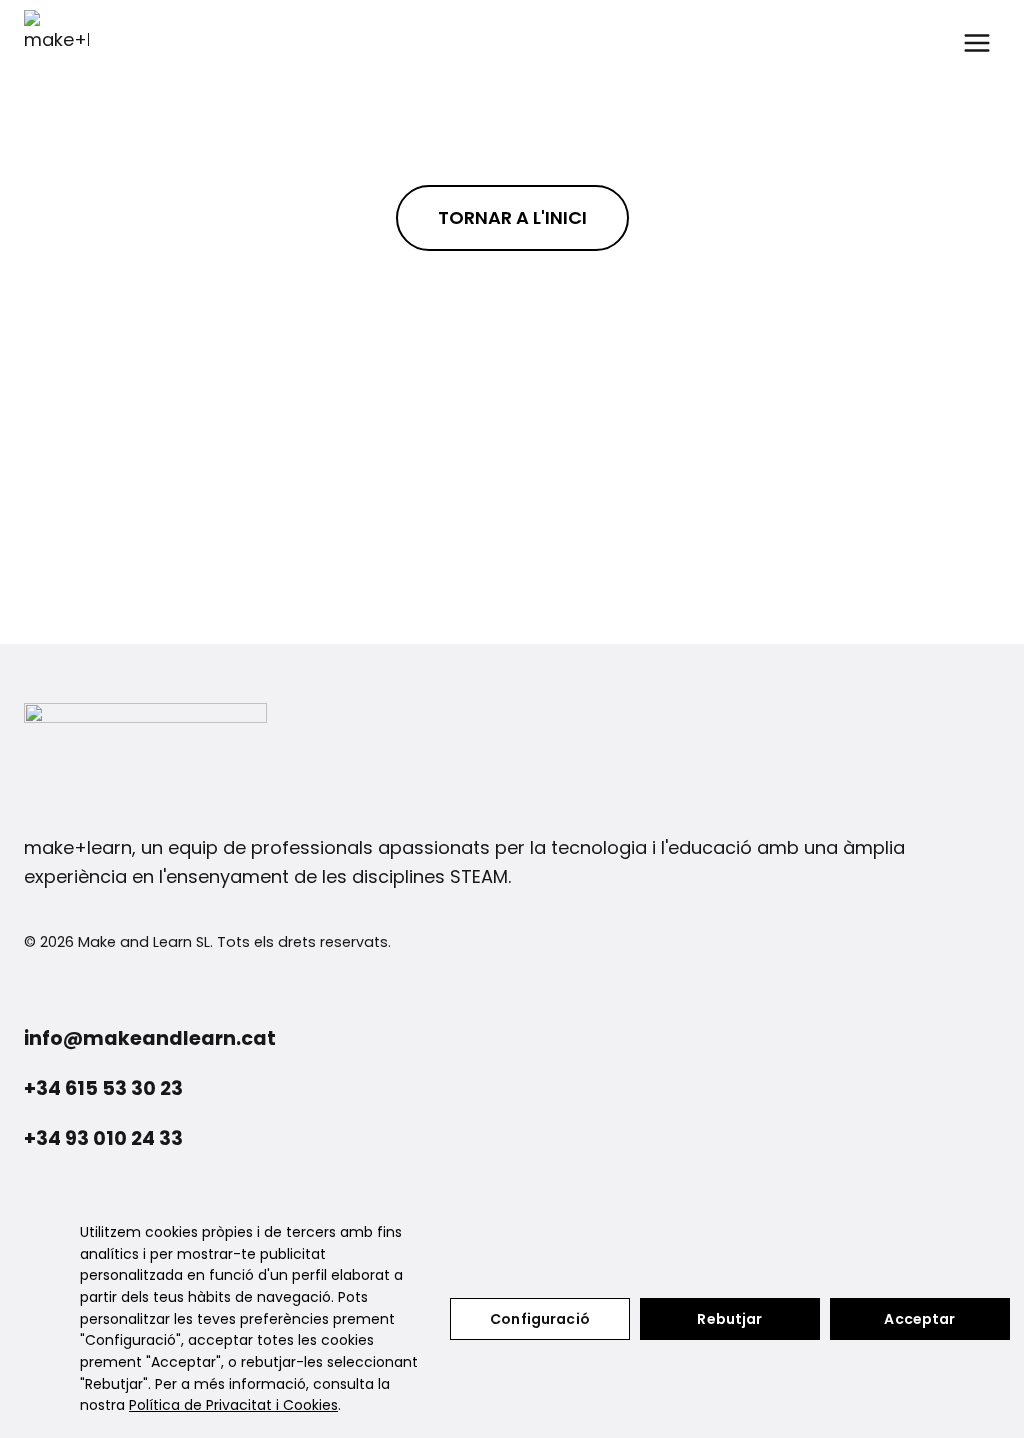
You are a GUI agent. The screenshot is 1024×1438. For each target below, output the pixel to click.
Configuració (540, 1319)
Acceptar (919, 1319)
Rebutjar (729, 1319)
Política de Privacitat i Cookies (233, 1405)
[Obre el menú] (976, 42)
